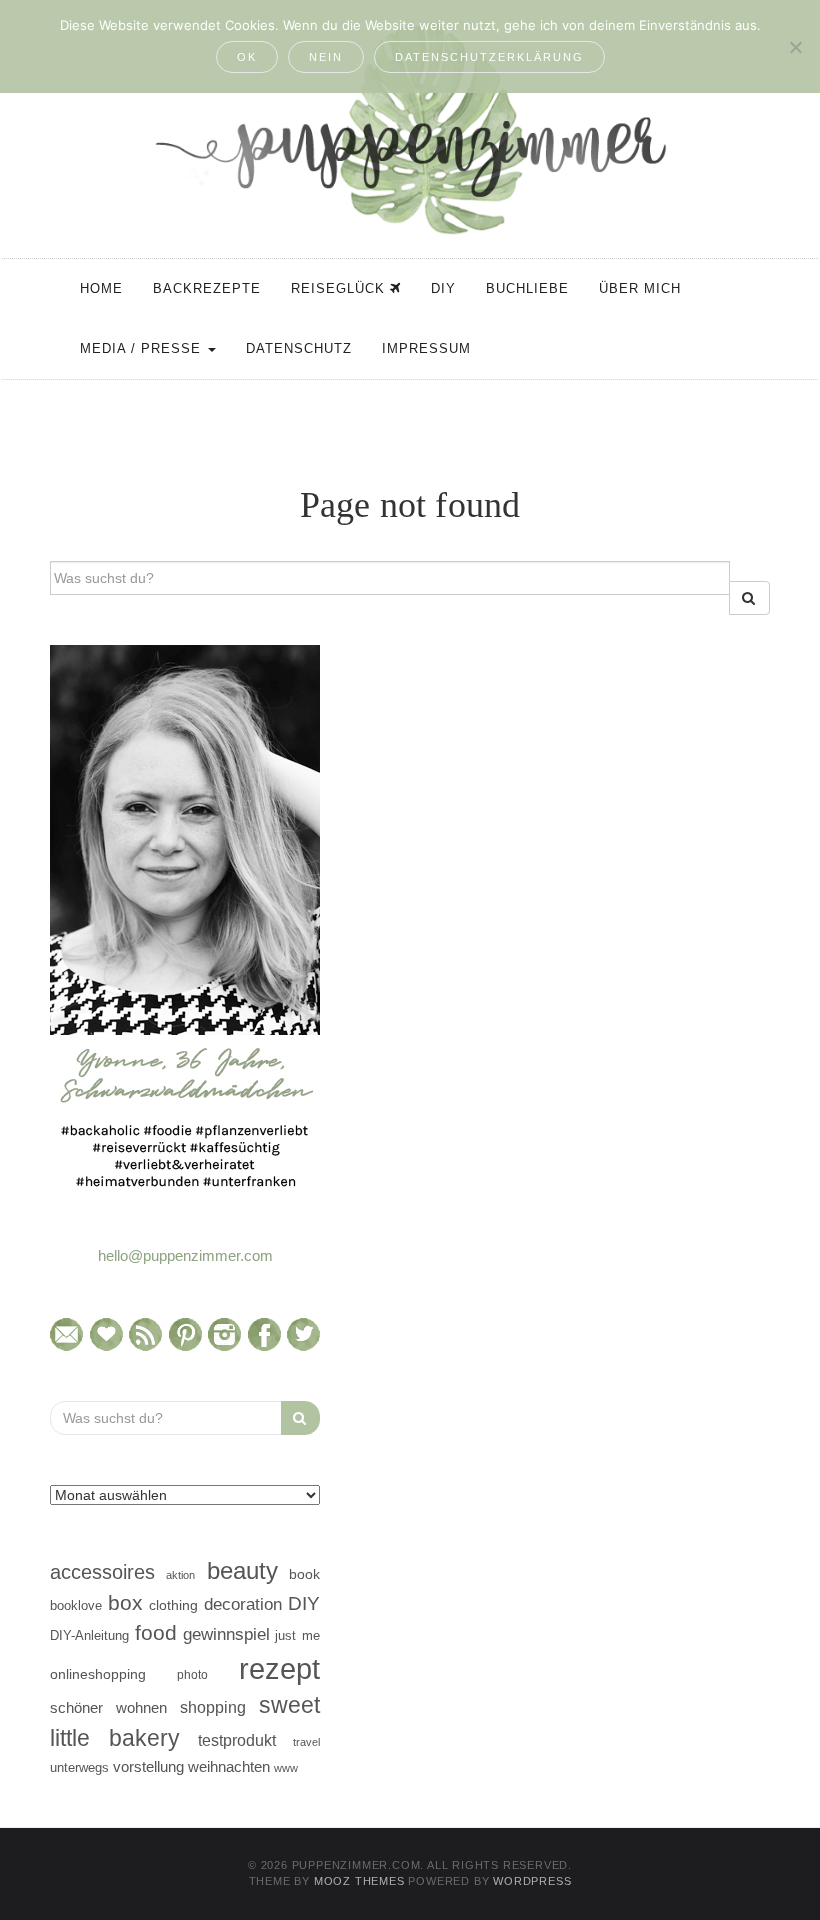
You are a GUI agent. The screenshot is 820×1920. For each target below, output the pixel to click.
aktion (180, 1575)
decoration (243, 1604)
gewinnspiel (226, 1634)
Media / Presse (143, 348)
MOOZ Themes (359, 1881)
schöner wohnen (108, 1708)
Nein (326, 57)
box (125, 1602)
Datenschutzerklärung (489, 57)
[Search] (749, 598)
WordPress (532, 1881)
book (304, 1574)
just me (297, 1635)
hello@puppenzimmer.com (185, 1255)
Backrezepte (207, 288)
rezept (279, 1668)
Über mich (640, 288)
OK (247, 57)
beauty (242, 1571)
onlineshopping (98, 1674)
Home (101, 288)
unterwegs (79, 1767)
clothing (173, 1605)
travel (306, 1742)
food (156, 1632)
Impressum (426, 348)
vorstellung (148, 1766)
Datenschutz (299, 348)
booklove (76, 1605)
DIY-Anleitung (89, 1635)
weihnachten (229, 1766)
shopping (213, 1707)
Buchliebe (527, 288)
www (286, 1768)
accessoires (102, 1572)
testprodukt (237, 1740)
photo (192, 1675)
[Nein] (795, 47)
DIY (443, 288)
